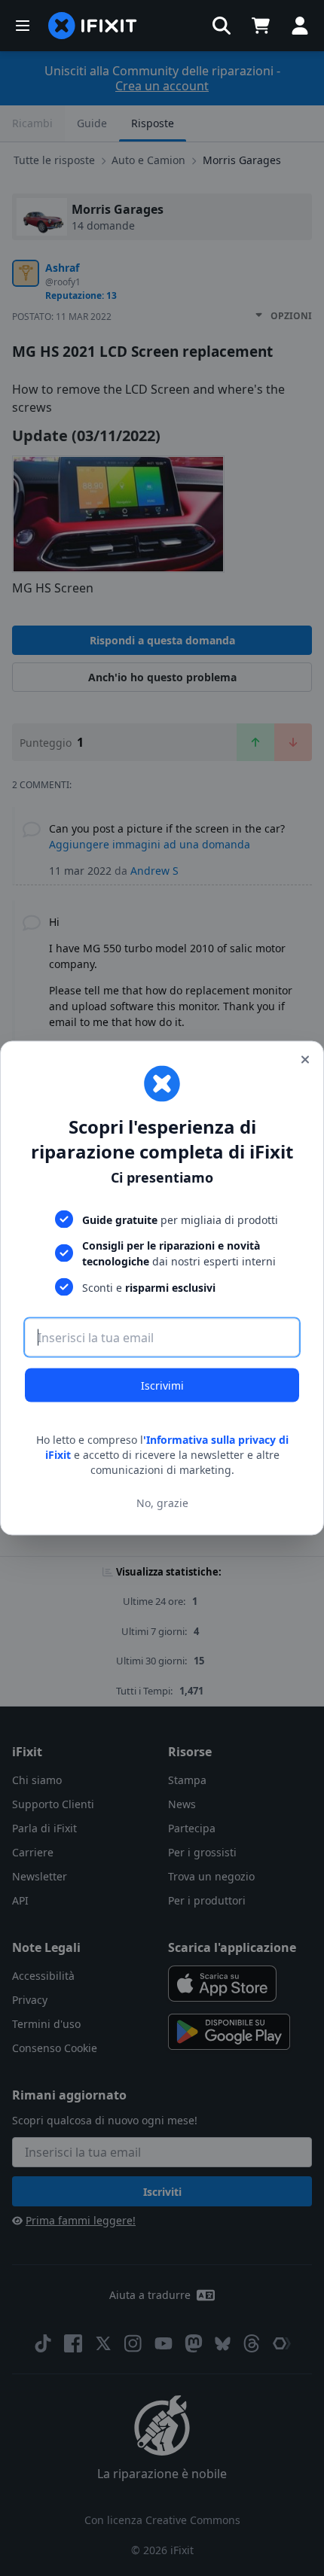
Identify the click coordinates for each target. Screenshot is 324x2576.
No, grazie (162, 1502)
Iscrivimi (162, 1385)
